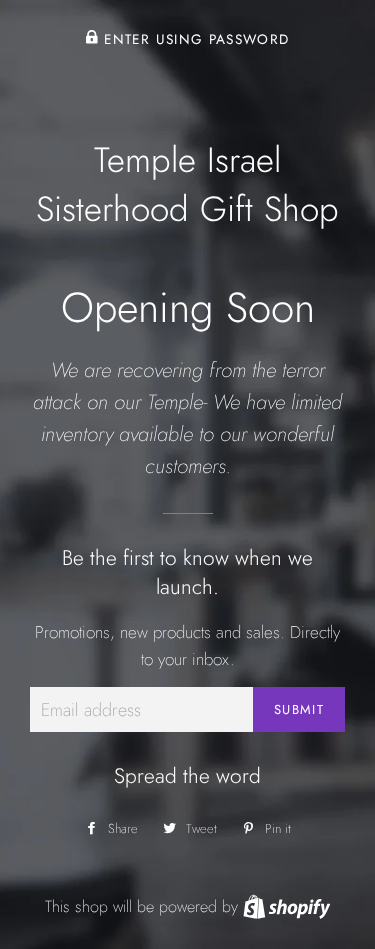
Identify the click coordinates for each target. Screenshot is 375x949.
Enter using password (194, 39)
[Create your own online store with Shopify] (286, 906)
